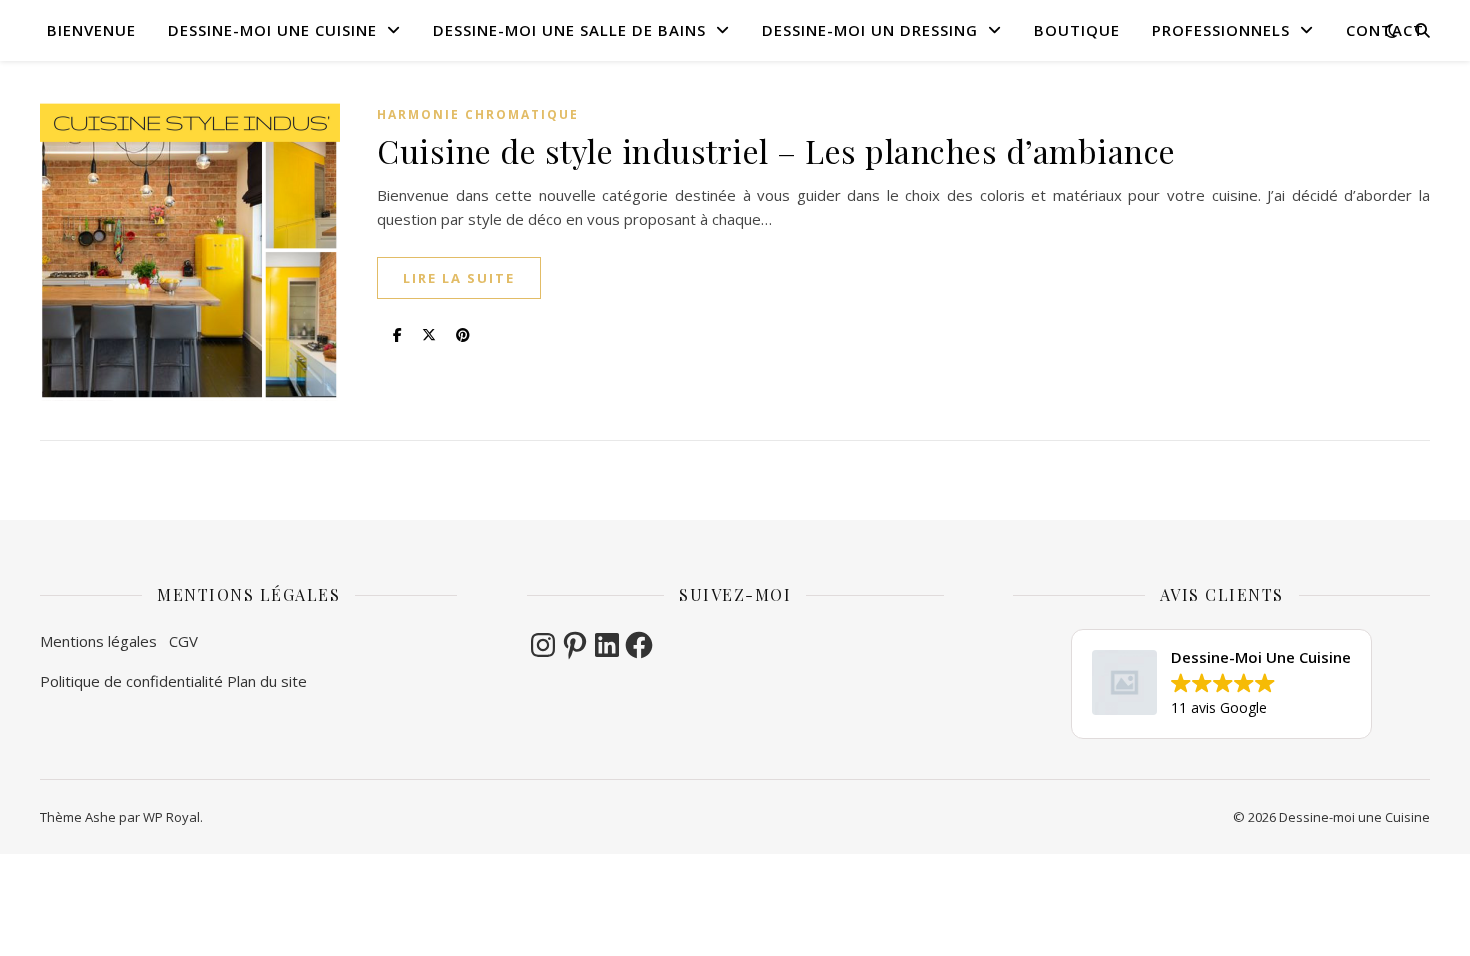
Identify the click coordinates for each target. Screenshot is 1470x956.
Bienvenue (91, 30)
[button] (1221, 684)
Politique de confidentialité (131, 681)
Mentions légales (104, 641)
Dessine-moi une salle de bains (569, 30)
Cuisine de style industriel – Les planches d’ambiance (776, 150)
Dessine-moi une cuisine (272, 30)
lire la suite (459, 278)
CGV (185, 641)
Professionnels (1221, 30)
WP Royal (171, 817)
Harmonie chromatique (478, 114)
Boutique (1077, 30)
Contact (1385, 30)
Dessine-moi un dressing (870, 30)
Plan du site (267, 681)
